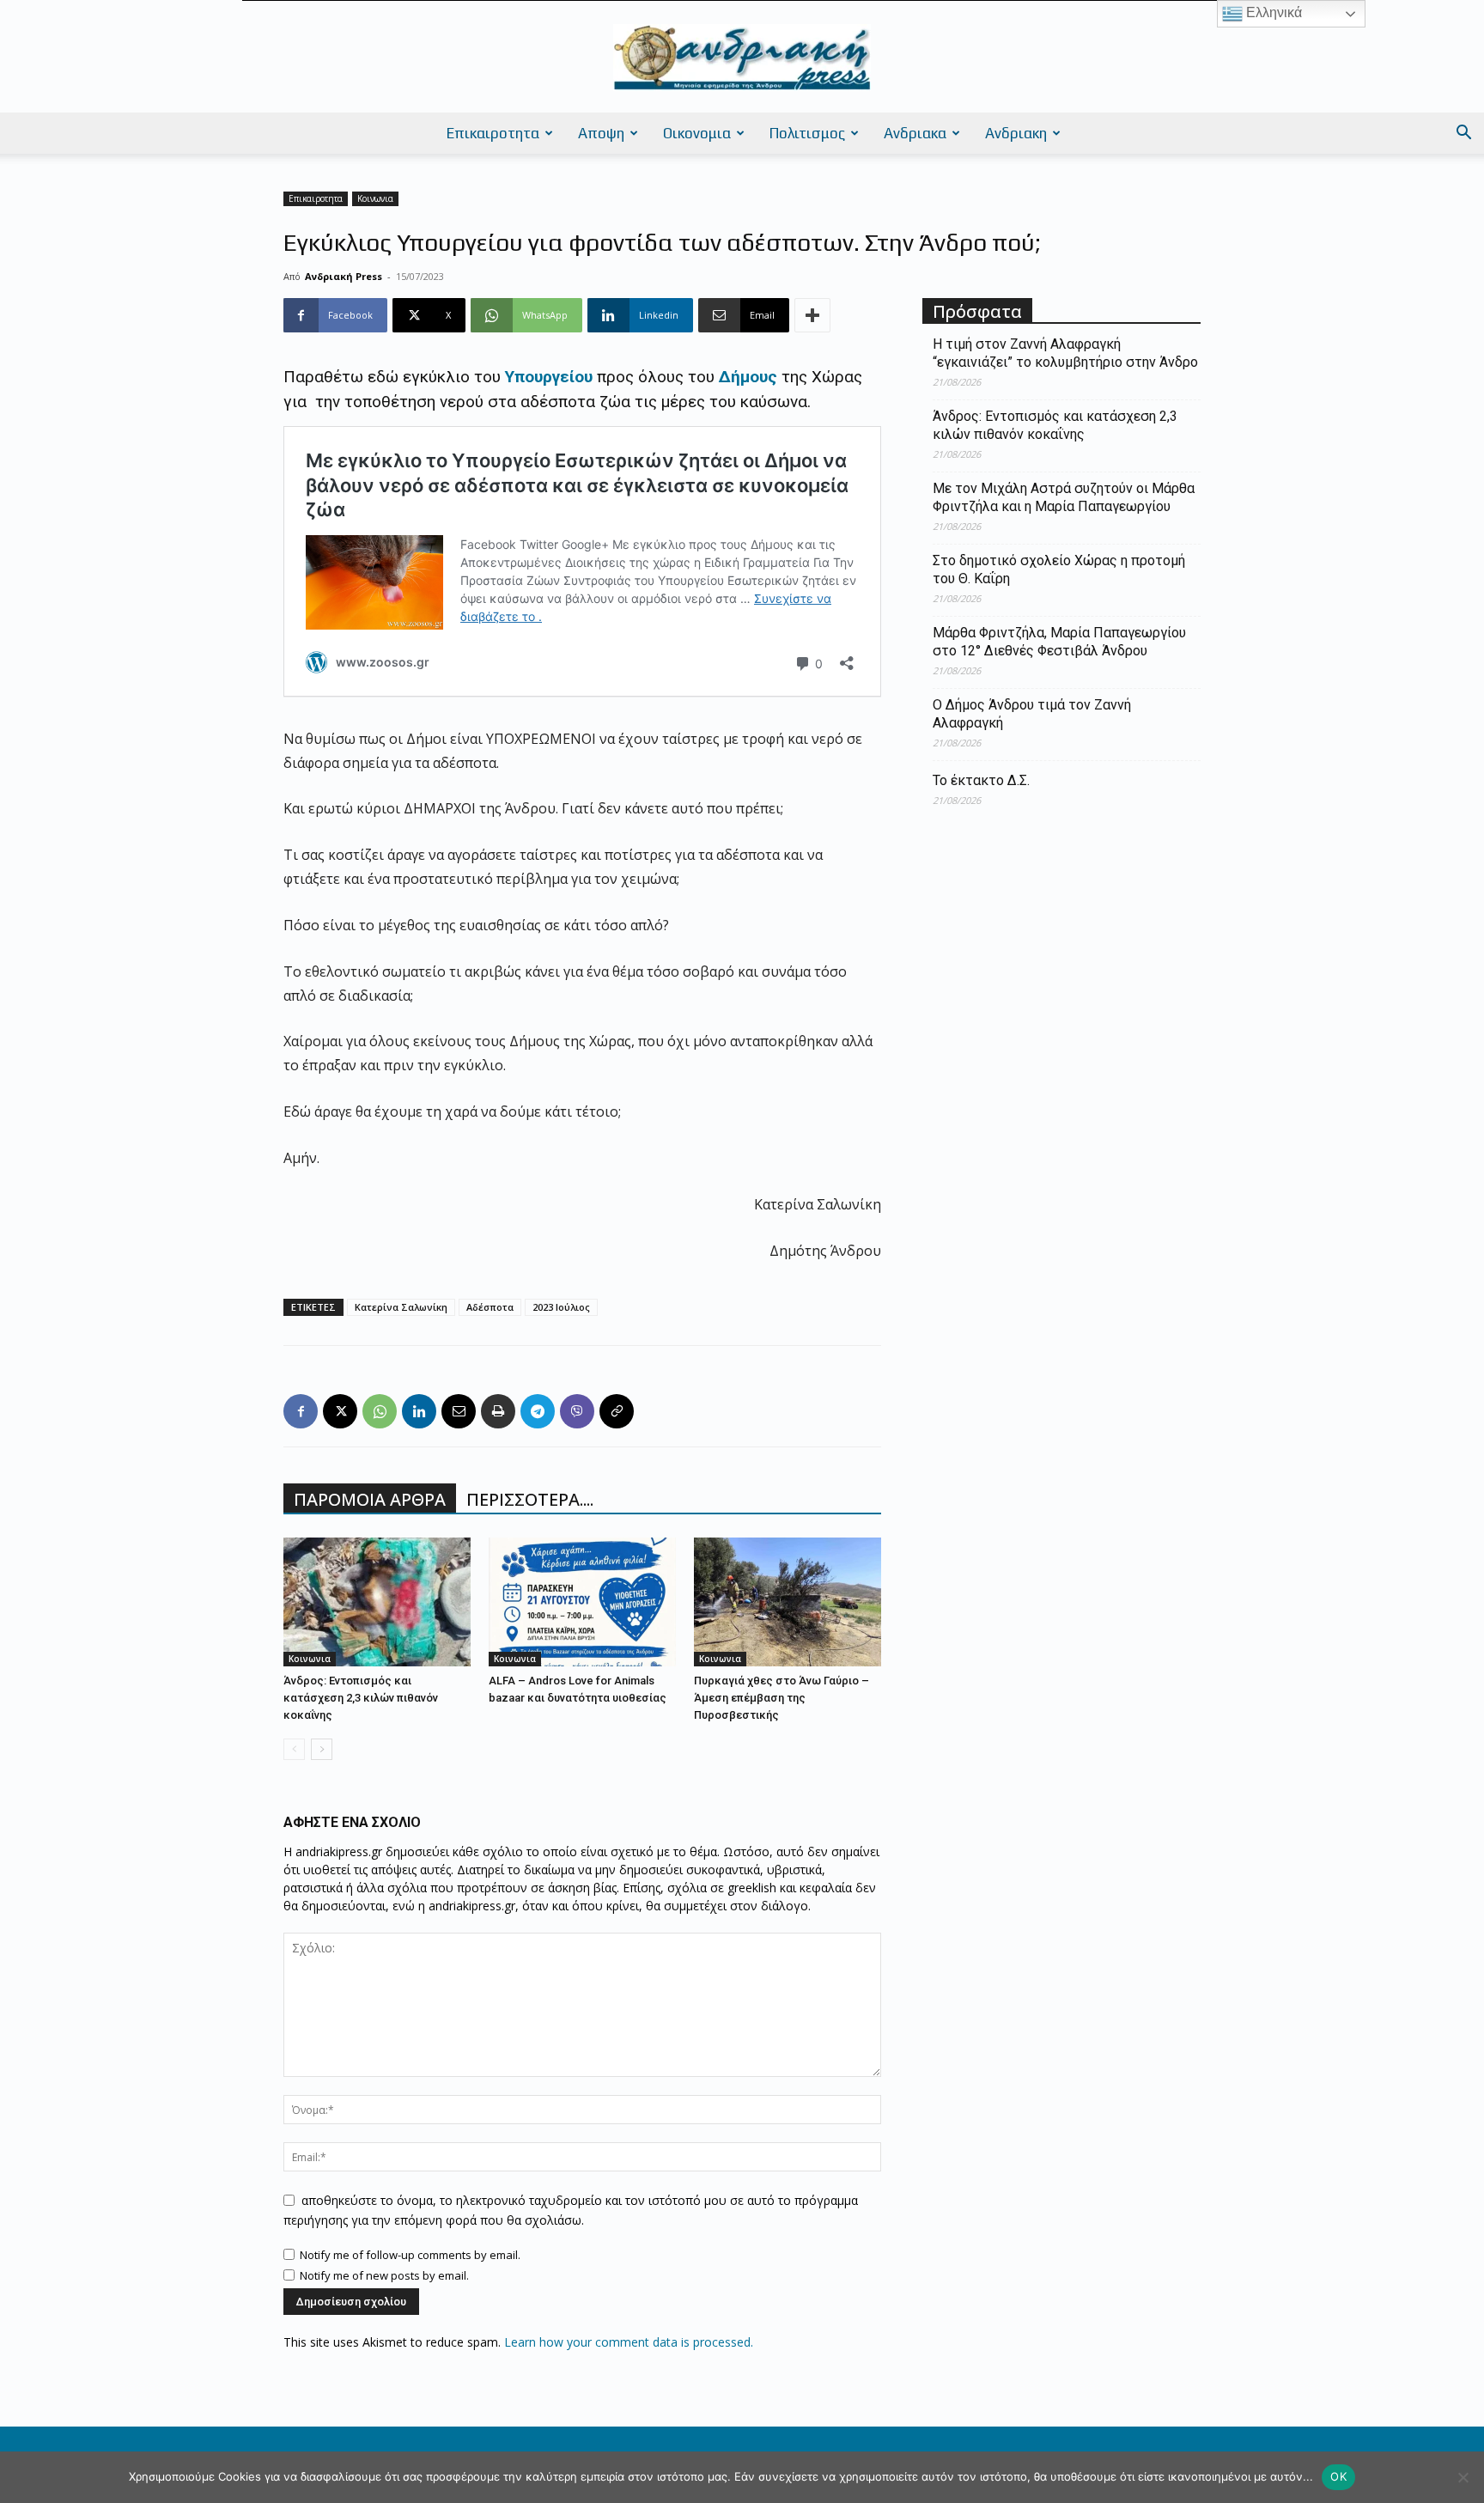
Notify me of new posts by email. (384, 2275)
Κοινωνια (375, 198)
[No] (1463, 2477)
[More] (812, 315)
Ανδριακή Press (344, 276)
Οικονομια (697, 133)
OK (1338, 2476)
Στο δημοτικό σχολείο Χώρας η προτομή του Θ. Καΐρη (1059, 569)
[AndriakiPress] (742, 58)
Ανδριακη (1016, 133)
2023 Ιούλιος (561, 1307)
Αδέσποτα (490, 1307)
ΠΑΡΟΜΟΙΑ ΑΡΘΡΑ (370, 1499)
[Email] (459, 1411)
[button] (1463, 134)
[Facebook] (301, 1411)
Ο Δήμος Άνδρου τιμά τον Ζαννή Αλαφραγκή (1032, 714)
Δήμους (746, 377)
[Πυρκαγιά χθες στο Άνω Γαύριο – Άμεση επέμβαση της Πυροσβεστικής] (788, 1602)
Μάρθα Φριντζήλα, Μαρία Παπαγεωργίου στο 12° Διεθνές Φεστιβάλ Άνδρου (1059, 642)
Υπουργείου (549, 377)
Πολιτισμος (807, 133)
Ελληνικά (1272, 12)
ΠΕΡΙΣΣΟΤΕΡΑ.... (530, 1499)
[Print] (498, 1411)
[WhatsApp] (380, 1411)
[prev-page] (294, 1749)
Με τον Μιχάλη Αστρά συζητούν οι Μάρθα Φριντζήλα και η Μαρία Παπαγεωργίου (1064, 497)
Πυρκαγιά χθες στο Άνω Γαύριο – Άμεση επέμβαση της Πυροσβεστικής (782, 1698)
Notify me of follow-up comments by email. (410, 2255)
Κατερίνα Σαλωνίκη (401, 1307)
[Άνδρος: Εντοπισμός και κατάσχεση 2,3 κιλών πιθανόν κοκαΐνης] (377, 1602)
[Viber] (577, 1411)
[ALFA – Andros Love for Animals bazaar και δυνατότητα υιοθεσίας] (582, 1602)
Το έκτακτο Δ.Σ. (981, 780)
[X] (340, 1411)
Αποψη (601, 133)
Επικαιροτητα (493, 133)
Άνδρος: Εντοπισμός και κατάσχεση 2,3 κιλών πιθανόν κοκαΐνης (361, 1698)
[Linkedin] (419, 1411)
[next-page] (322, 1749)
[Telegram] (538, 1411)
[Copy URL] (617, 1411)
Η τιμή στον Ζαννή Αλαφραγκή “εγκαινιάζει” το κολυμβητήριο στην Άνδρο (1065, 353)
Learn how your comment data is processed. (629, 2342)
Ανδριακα (915, 133)
